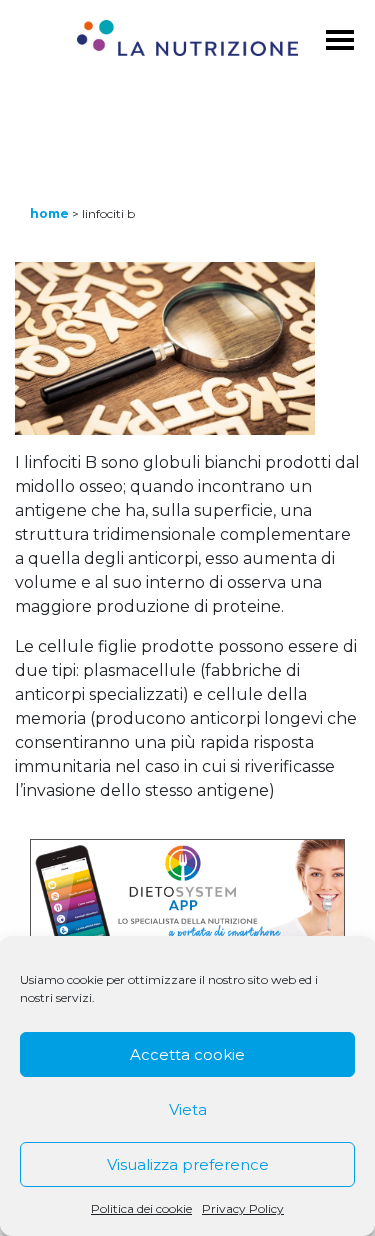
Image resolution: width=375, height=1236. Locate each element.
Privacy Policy (243, 1208)
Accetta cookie (187, 1054)
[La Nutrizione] (187, 41)
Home (49, 213)
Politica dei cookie (141, 1208)
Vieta (188, 1109)
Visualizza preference (188, 1164)
